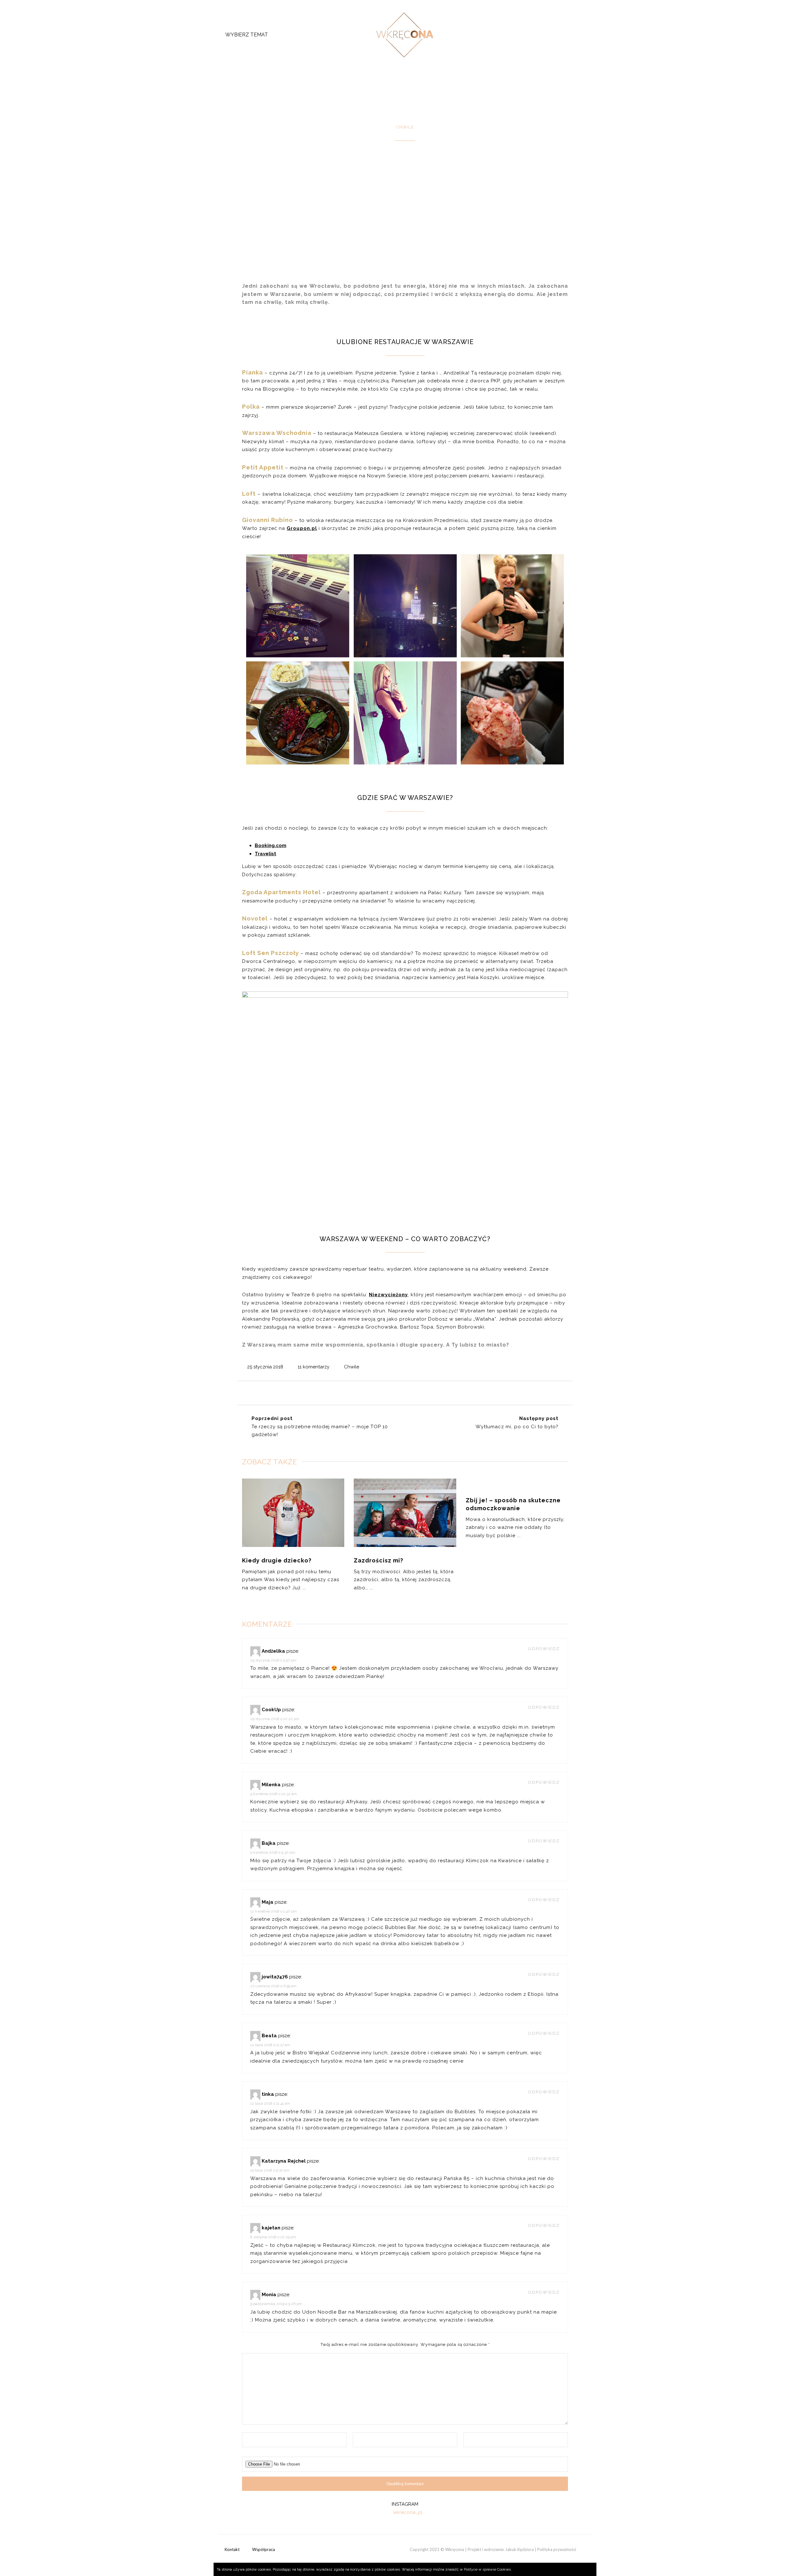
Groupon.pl (302, 528)
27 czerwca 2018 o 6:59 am (273, 1986)
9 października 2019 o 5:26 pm (276, 2304)
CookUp (271, 1710)
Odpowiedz (544, 1649)
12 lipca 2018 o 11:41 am (270, 2103)
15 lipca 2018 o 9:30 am (270, 2170)
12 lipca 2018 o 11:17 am (270, 2045)
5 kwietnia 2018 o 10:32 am (274, 1794)
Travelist (265, 854)
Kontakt (232, 2549)
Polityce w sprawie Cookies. (488, 2569)
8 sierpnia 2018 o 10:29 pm (273, 2237)
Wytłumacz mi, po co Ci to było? (517, 1427)
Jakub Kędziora (520, 2549)
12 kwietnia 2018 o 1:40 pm (274, 1911)
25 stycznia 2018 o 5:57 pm (273, 1660)
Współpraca (264, 2549)
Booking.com (271, 845)
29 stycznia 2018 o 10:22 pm (275, 1719)
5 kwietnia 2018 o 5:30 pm (273, 1852)
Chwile (352, 1367)
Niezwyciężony (388, 1295)
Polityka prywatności (557, 2549)
